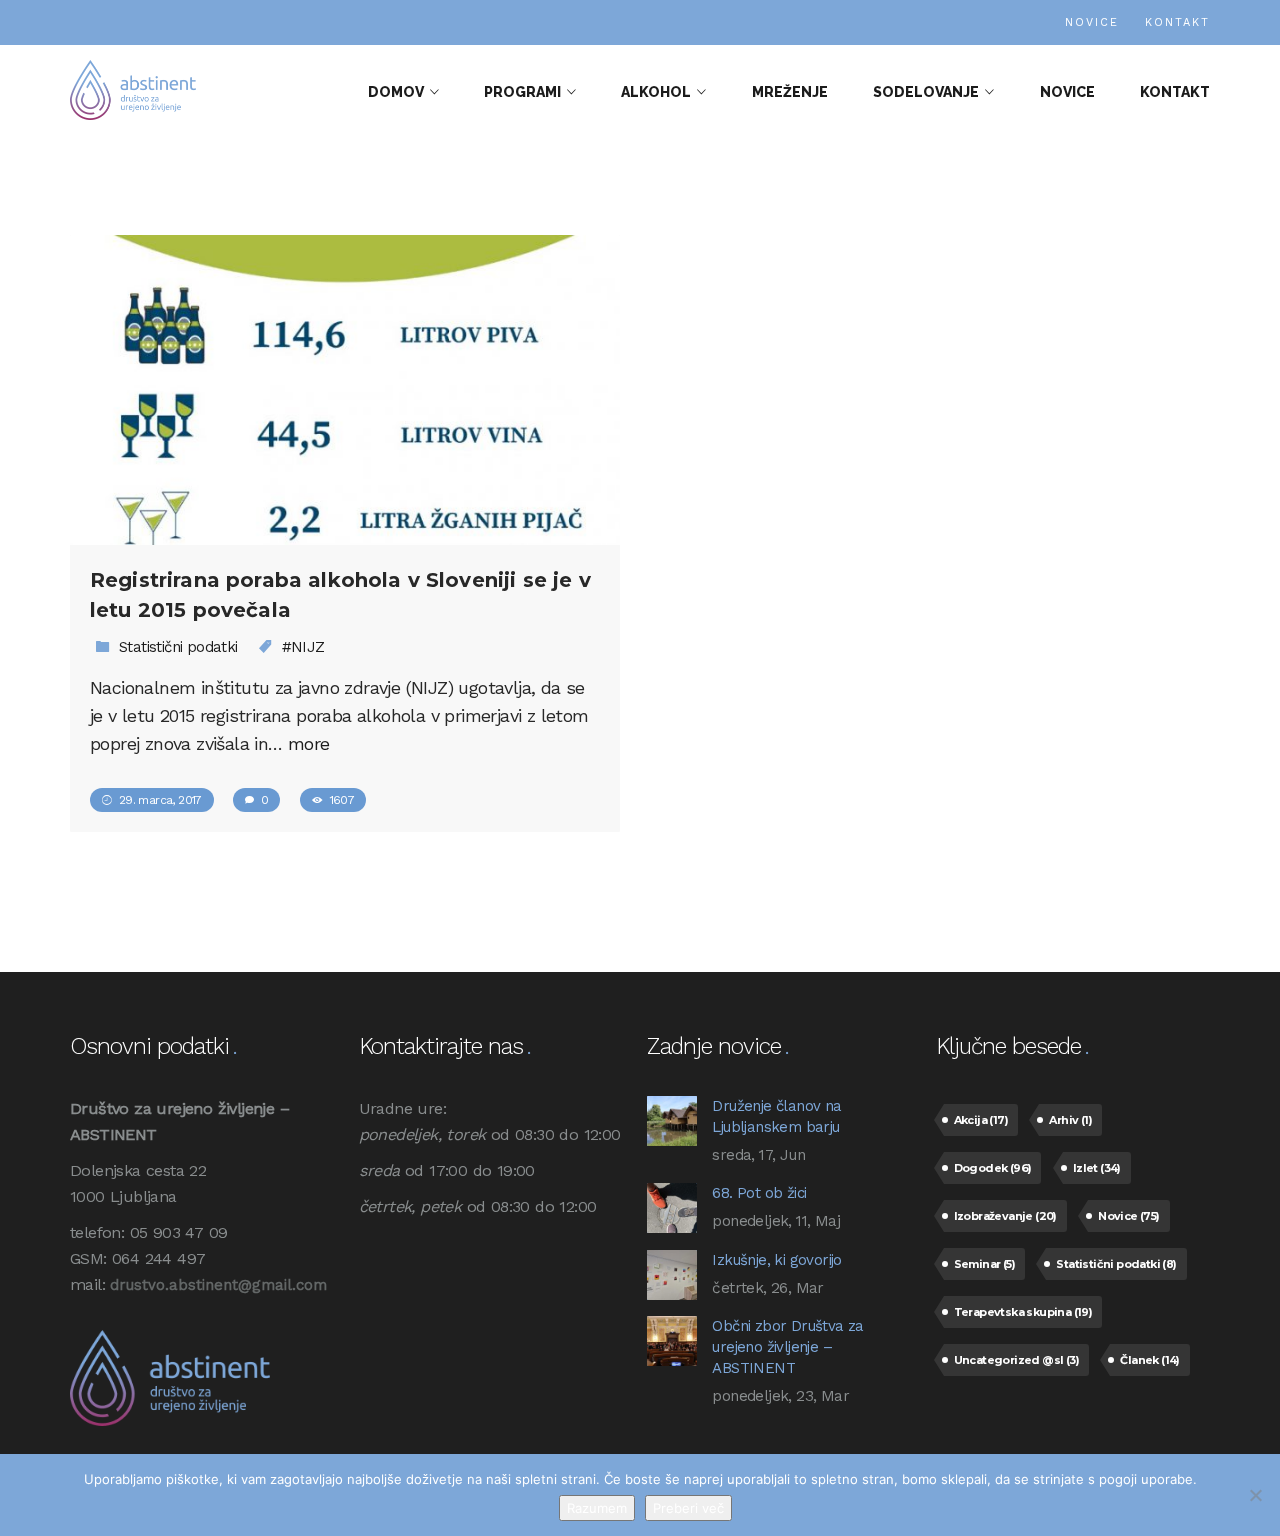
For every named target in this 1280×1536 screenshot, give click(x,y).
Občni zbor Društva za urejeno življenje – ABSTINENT (787, 1347)
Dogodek (993, 1168)
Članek (1149, 1360)
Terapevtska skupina (1023, 1312)
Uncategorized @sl (1016, 1360)
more (309, 743)
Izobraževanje (1005, 1216)
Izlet (1097, 1168)
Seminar (984, 1264)
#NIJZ (303, 647)
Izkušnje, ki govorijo (776, 1260)
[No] (1255, 1495)
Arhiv (1070, 1120)
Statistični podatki (178, 647)
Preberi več (688, 1508)
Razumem (597, 1508)
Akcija (981, 1120)
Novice (1128, 1216)
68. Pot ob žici (759, 1193)
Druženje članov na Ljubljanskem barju (776, 1116)
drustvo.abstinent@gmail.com (218, 1285)
